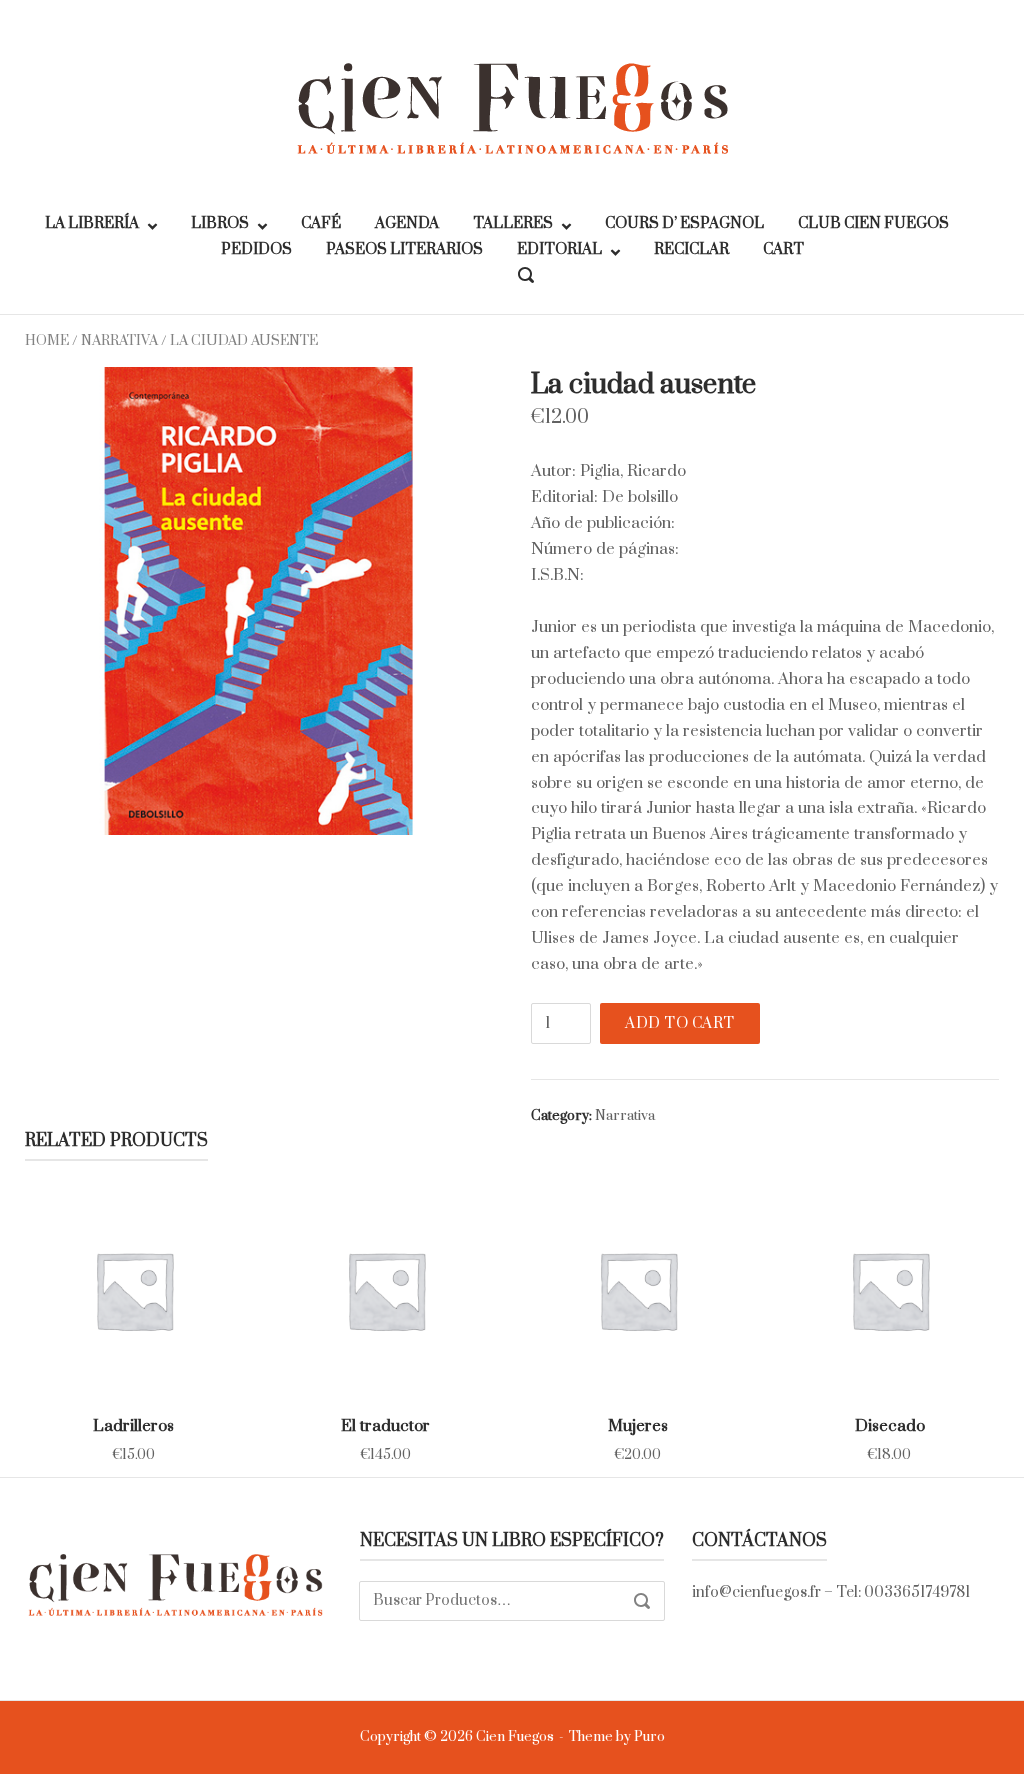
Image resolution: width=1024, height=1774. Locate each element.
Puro (649, 1737)
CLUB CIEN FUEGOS (873, 223)
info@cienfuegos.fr (756, 1592)
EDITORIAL (559, 249)
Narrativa (119, 341)
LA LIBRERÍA (92, 223)
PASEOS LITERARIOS (404, 249)
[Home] (512, 107)
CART (783, 249)
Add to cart (680, 1023)
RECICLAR (691, 249)
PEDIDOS (256, 249)
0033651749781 (917, 1592)
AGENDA (407, 223)
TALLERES (513, 223)
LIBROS (220, 223)
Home (47, 341)
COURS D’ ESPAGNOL (684, 223)
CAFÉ (321, 223)
